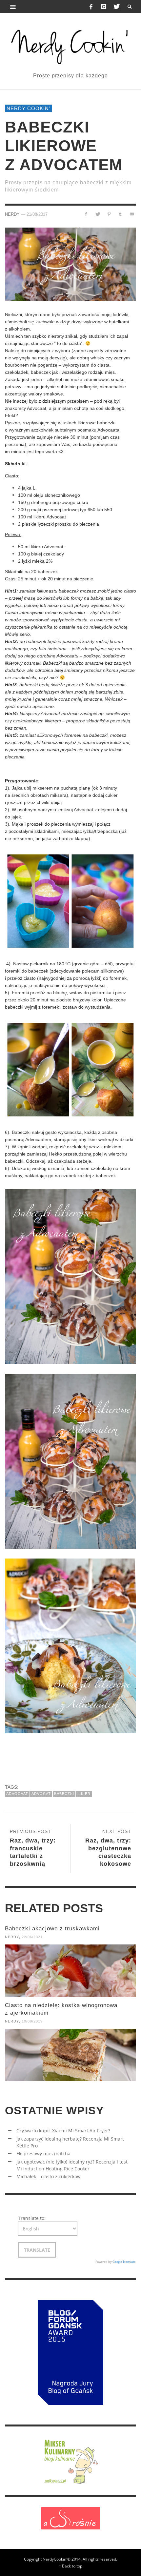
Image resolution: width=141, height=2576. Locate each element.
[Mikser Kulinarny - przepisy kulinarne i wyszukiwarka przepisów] (70, 2460)
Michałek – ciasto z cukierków (49, 2176)
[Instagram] (104, 7)
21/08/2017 (37, 214)
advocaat (17, 1794)
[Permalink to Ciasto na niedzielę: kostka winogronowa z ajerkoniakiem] (70, 2055)
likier (84, 1794)
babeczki (64, 1794)
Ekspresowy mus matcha (43, 2153)
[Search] (13, 7)
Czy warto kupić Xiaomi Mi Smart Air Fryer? (63, 2131)
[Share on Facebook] (86, 214)
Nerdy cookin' (28, 108)
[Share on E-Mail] (132, 214)
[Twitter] (116, 7)
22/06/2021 (32, 1937)
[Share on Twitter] (98, 214)
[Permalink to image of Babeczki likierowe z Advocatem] (70, 264)
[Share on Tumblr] (120, 214)
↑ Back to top (71, 2566)
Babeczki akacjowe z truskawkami (52, 1929)
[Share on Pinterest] (109, 214)
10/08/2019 (32, 2021)
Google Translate (124, 2262)
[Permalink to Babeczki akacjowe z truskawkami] (70, 1971)
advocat (41, 1794)
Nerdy (12, 214)
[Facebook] (91, 7)
